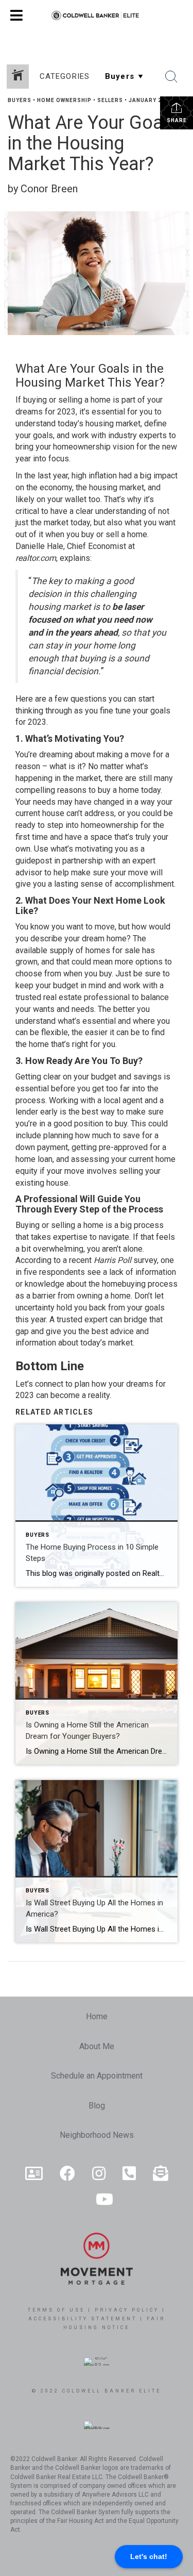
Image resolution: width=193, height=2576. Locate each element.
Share (177, 120)
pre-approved (123, 1147)
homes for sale (113, 950)
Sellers (110, 100)
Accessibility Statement (83, 2319)
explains (75, 558)
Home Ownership (64, 100)
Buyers (20, 100)
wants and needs (64, 1009)
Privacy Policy (127, 2310)
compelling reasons (51, 790)
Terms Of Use (56, 2310)
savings (147, 1077)
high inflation (94, 476)
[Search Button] (171, 77)
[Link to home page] (97, 15)
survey (145, 1260)
